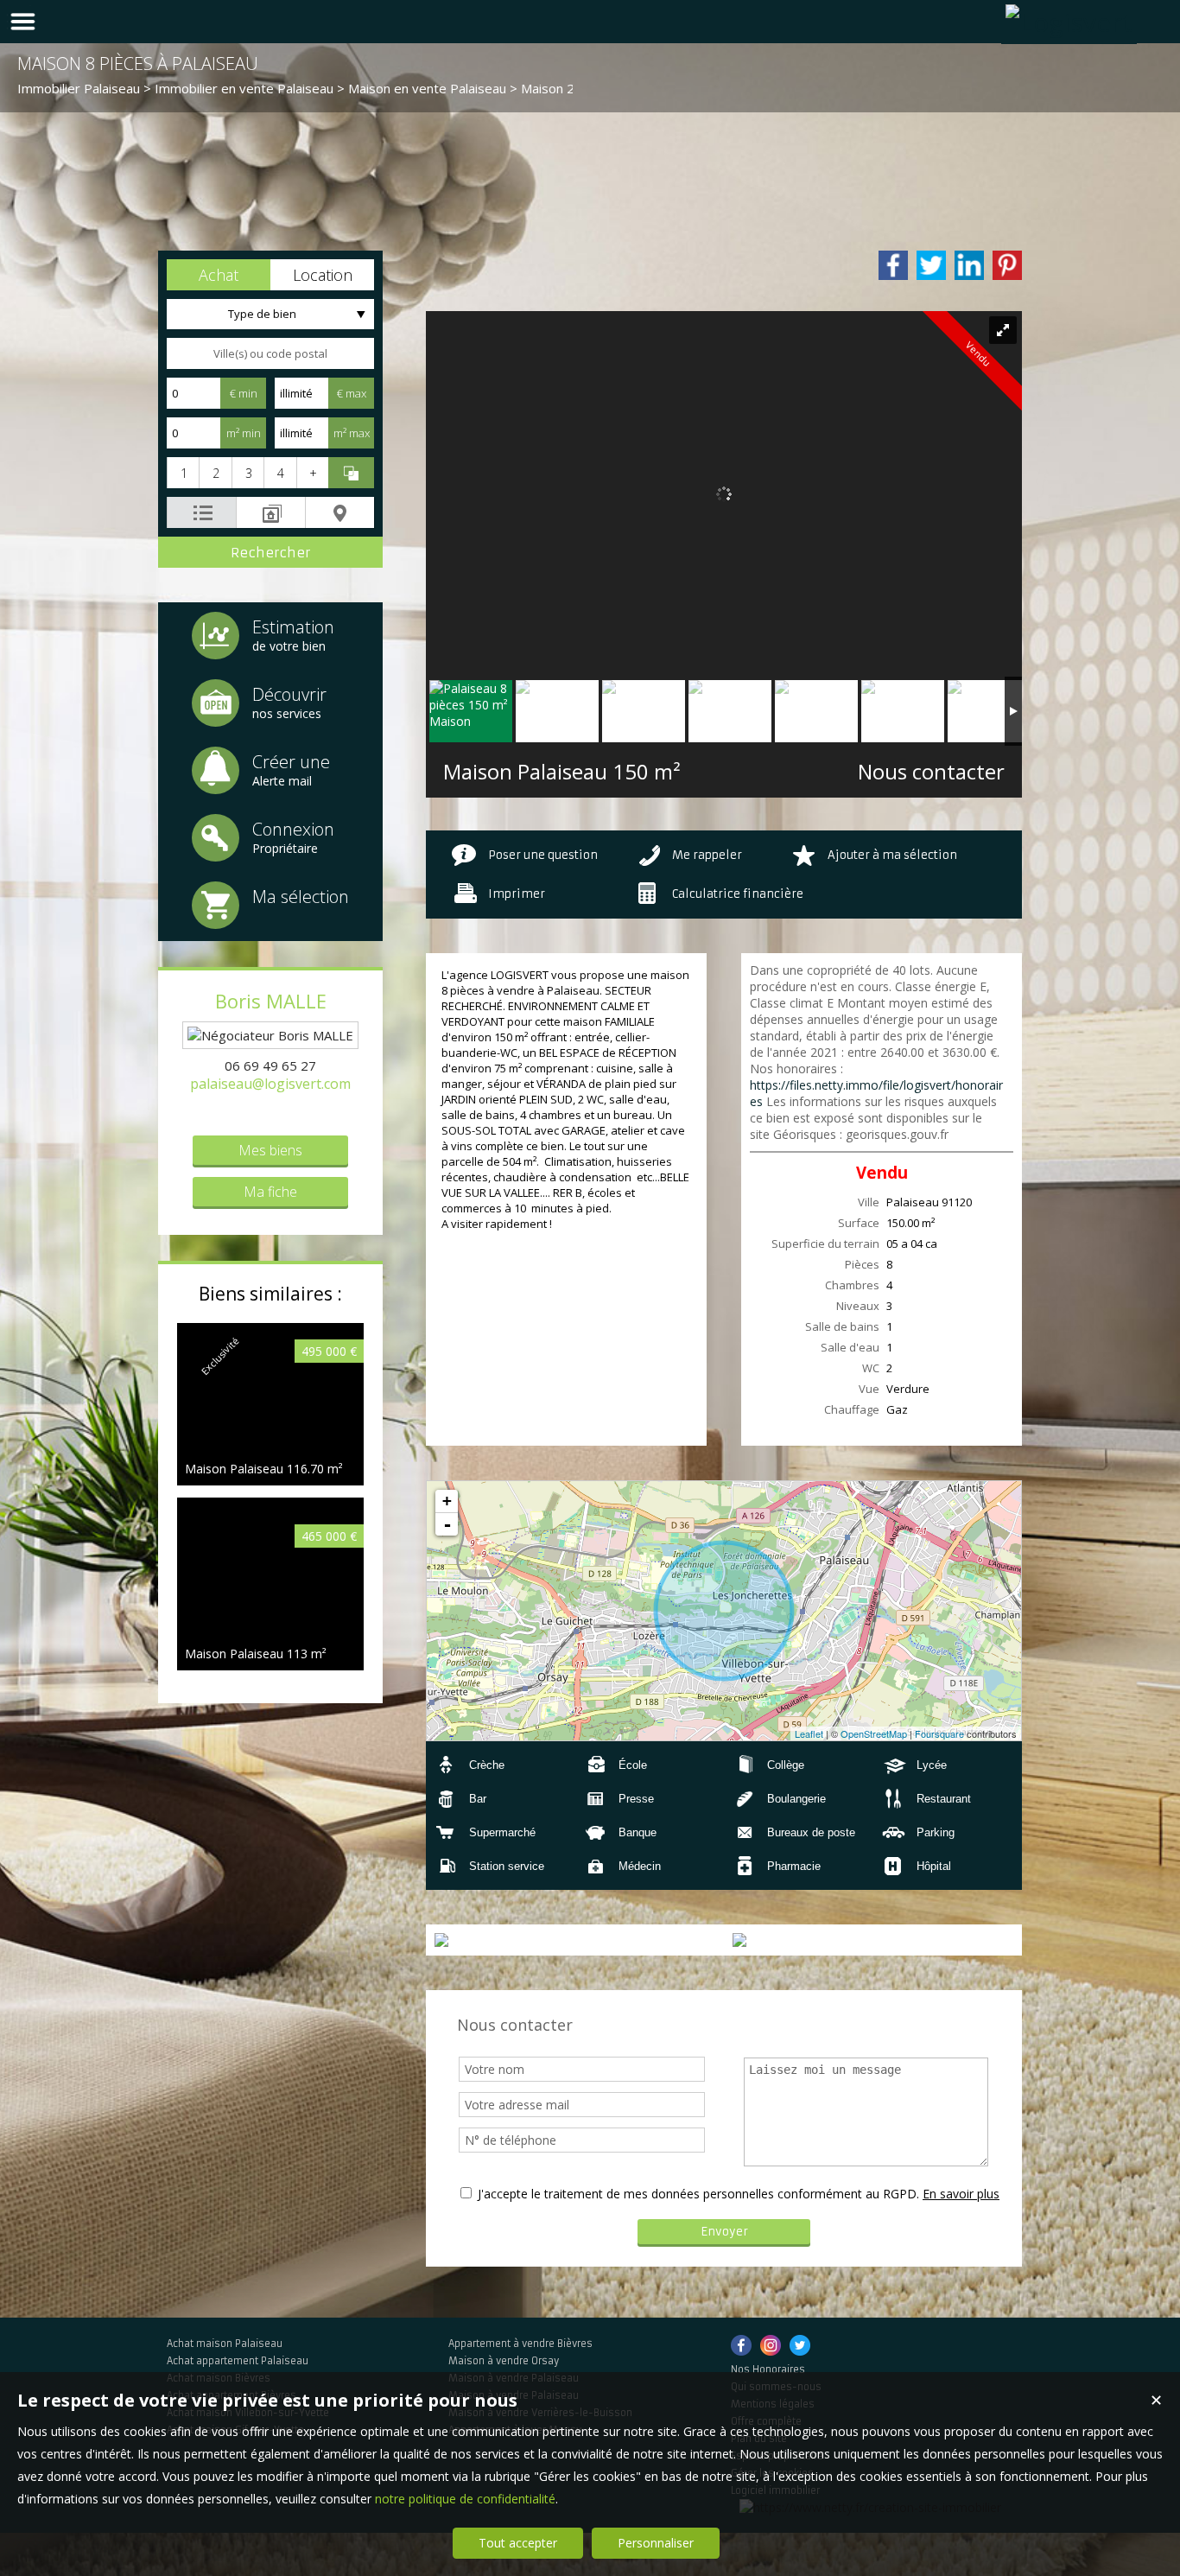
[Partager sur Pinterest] (1007, 265)
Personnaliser (656, 2543)
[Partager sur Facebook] (893, 265)
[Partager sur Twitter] (931, 265)
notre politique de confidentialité (465, 2499)
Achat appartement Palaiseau (238, 2361)
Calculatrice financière (738, 894)
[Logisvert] (1069, 22)
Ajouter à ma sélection (892, 855)
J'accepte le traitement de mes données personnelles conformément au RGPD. (698, 2194)
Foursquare (939, 1733)
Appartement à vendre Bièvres (520, 2344)
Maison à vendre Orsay (504, 2361)
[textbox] (270, 353)
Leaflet (809, 1733)
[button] (219, 275)
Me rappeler (707, 855)
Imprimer (517, 894)
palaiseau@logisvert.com (270, 1084)
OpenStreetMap (874, 1733)
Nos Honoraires (768, 2369)
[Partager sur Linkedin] (969, 265)
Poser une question (543, 855)
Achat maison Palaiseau (225, 2344)
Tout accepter (518, 2543)
